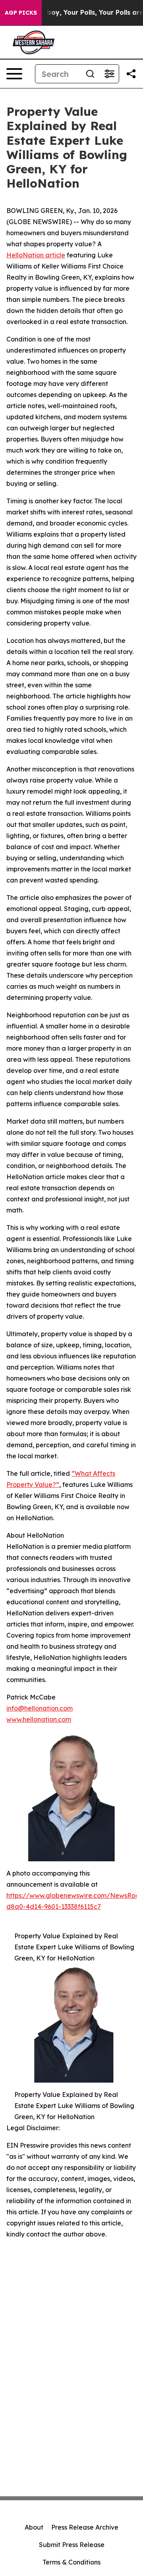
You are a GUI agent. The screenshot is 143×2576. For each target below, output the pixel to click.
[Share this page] (131, 74)
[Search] (90, 74)
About (34, 2527)
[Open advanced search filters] (109, 74)
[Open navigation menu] (14, 74)
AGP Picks (21, 13)
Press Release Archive (85, 2527)
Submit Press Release (72, 2545)
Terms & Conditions (71, 2562)
